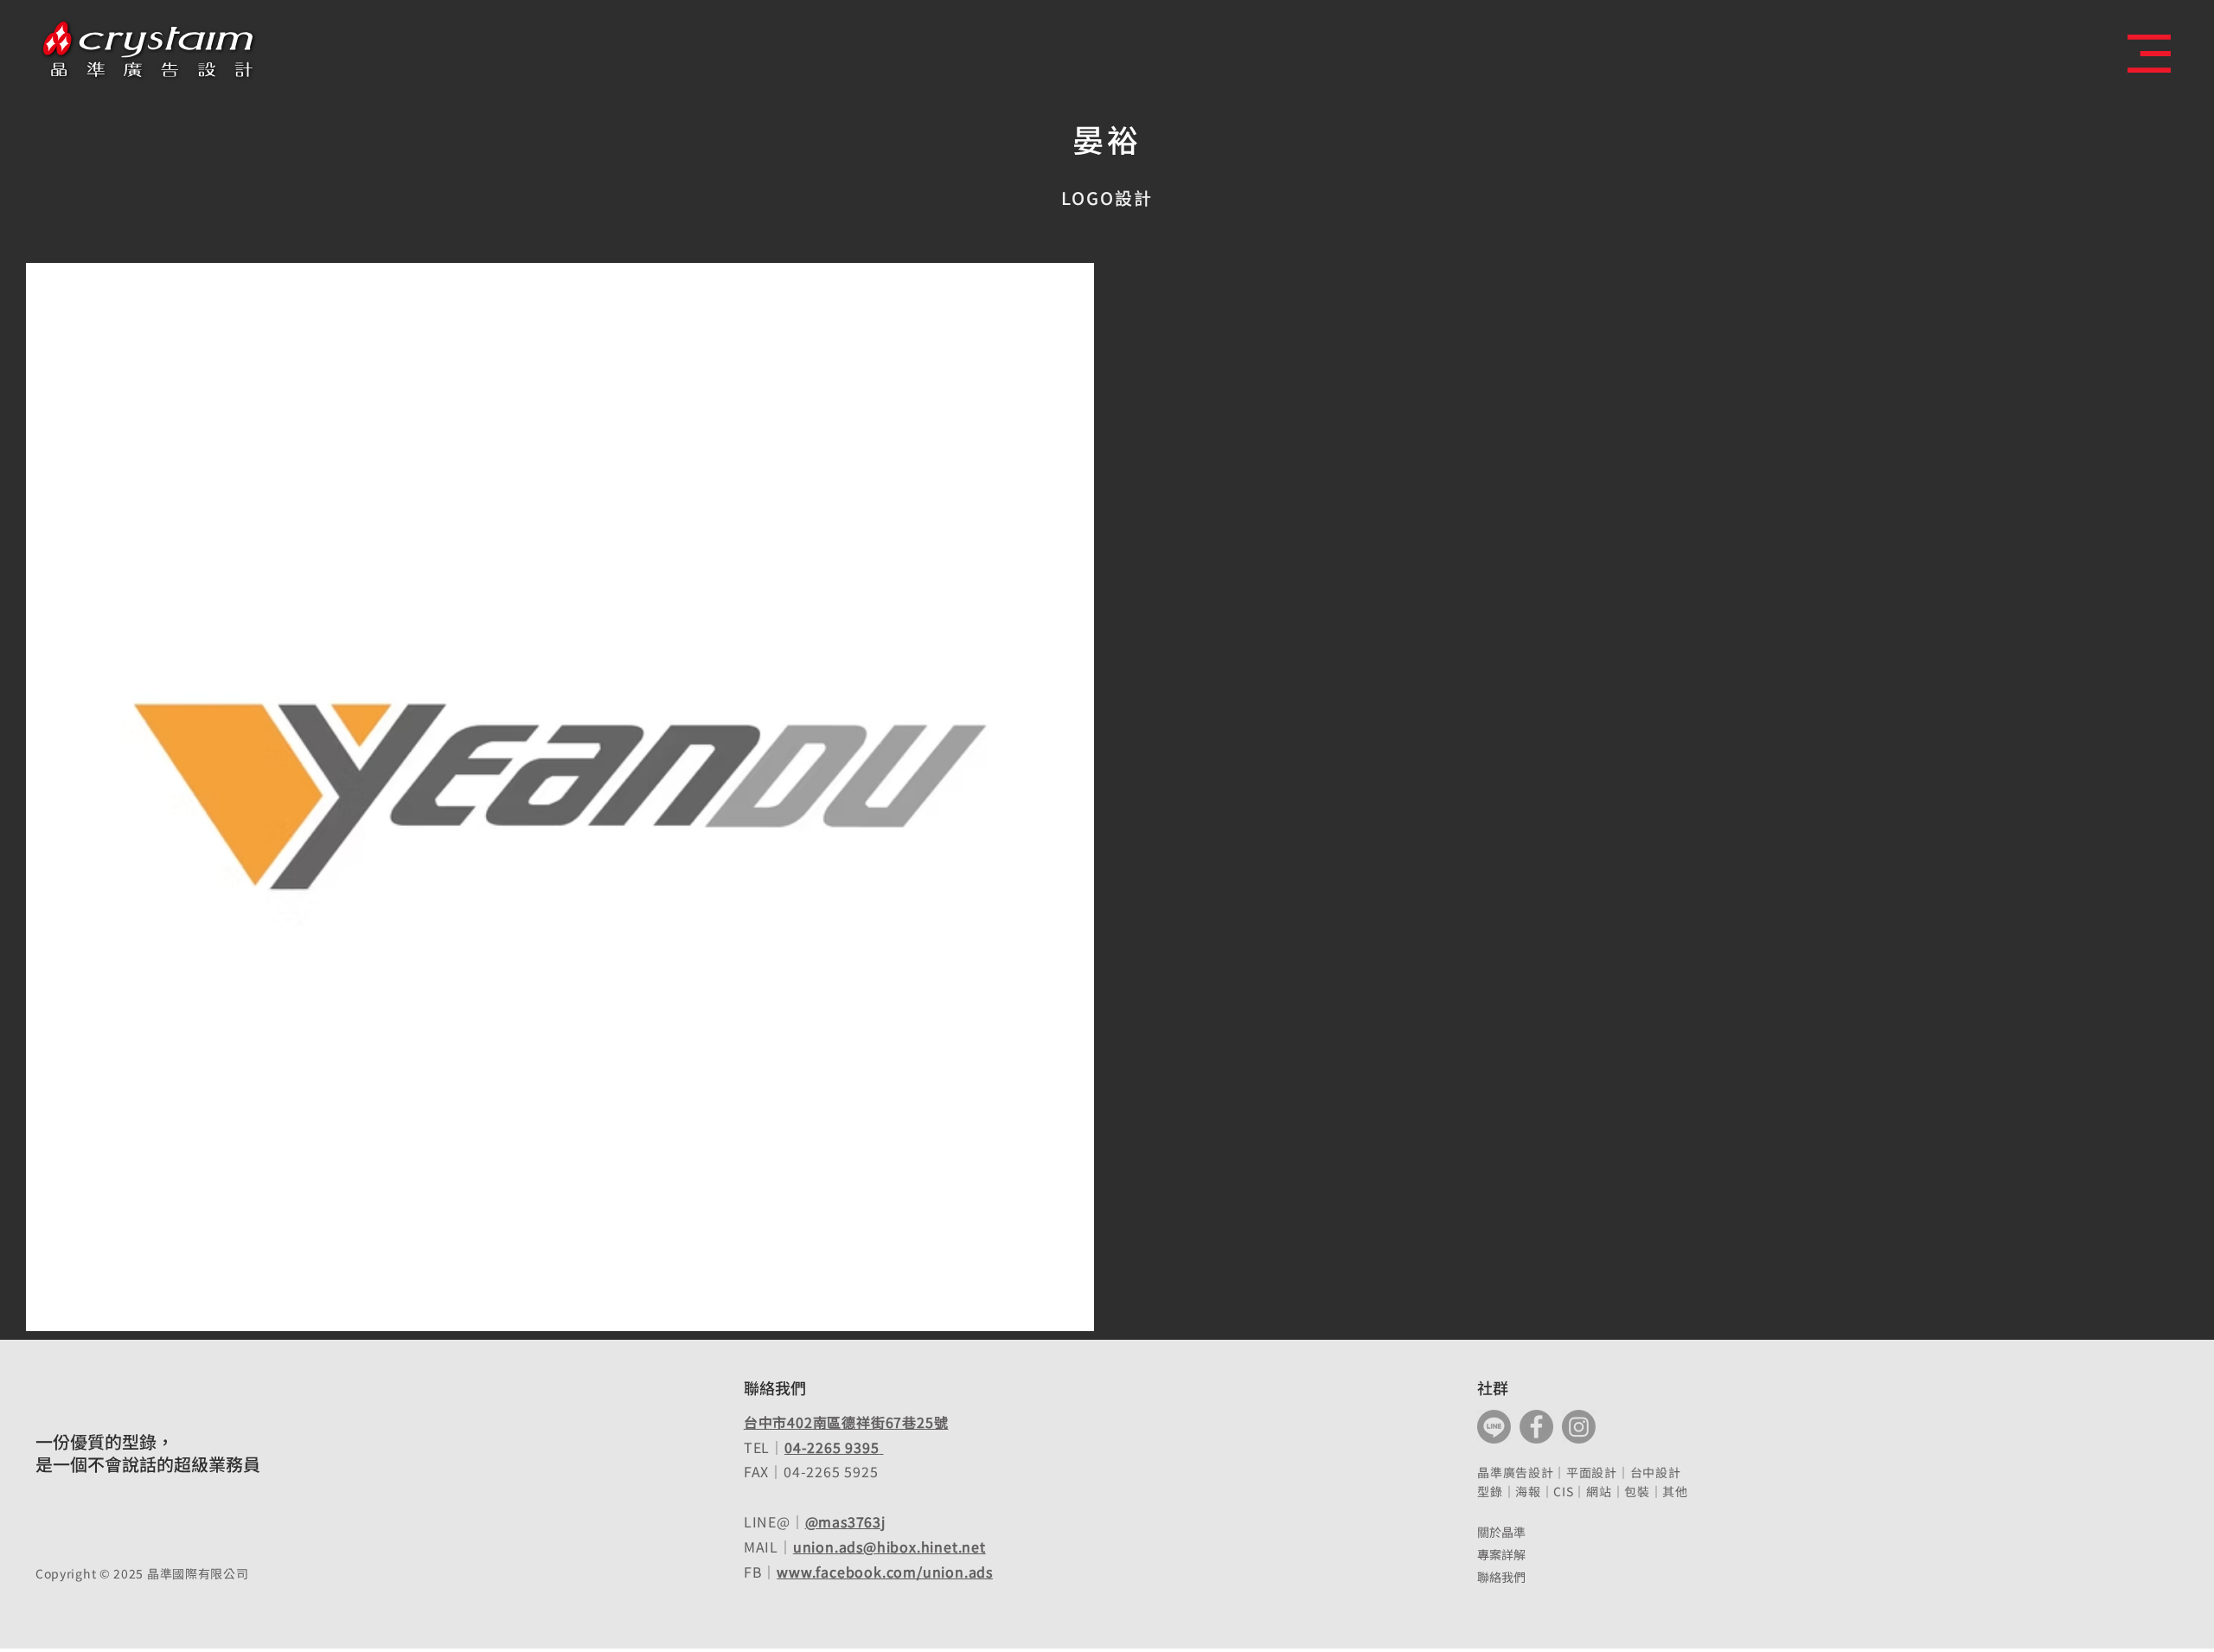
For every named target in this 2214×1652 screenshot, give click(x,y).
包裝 (1637, 1491)
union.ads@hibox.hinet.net (889, 1546)
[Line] (1494, 1427)
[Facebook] (1536, 1427)
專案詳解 (1501, 1554)
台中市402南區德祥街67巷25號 (846, 1422)
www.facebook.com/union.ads (885, 1572)
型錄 (1490, 1491)
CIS (1563, 1491)
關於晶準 (1501, 1532)
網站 (1599, 1491)
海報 (1528, 1491)
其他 (1675, 1491)
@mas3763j (845, 1521)
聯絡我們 (1501, 1577)
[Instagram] (1579, 1427)
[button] (2149, 54)
